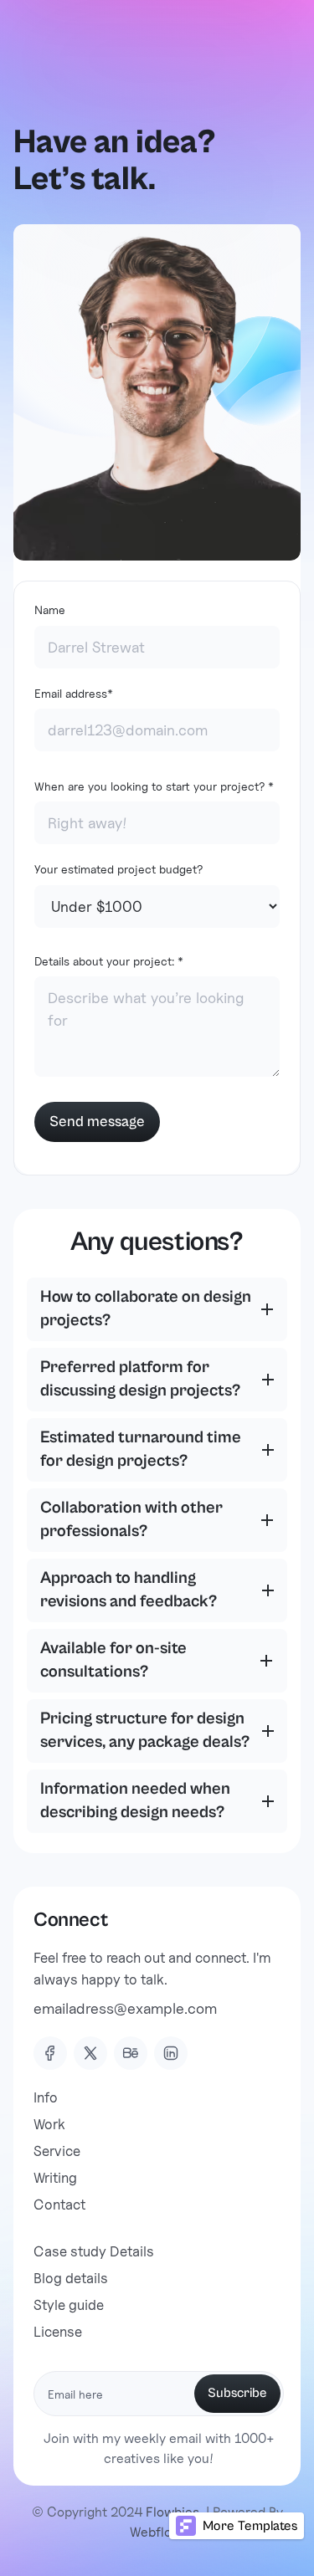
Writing (55, 2178)
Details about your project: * (109, 961)
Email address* (74, 693)
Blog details (71, 2278)
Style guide (69, 2305)
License (58, 2332)
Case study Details (94, 2251)
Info (46, 2097)
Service (57, 2151)
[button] (157, 1309)
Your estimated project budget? (118, 869)
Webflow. (157, 2532)
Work (49, 2124)
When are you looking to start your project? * (154, 786)
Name (50, 609)
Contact (59, 2205)
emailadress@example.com (125, 2008)
